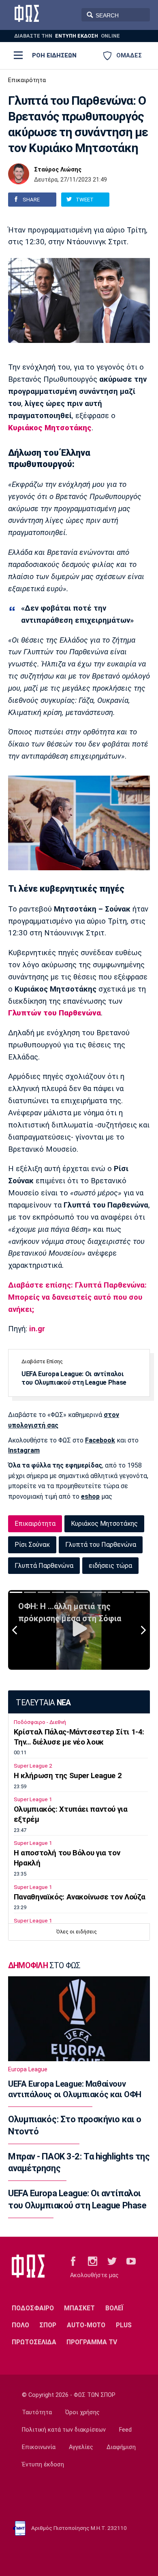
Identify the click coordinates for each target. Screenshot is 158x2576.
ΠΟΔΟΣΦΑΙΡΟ (33, 2308)
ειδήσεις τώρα (110, 1566)
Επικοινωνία (39, 2447)
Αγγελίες (81, 2447)
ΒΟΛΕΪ (114, 2308)
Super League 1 (33, 1799)
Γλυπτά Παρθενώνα (44, 1566)
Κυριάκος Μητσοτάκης (104, 1524)
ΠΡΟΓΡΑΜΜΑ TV (92, 2342)
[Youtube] (131, 2261)
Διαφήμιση (121, 2447)
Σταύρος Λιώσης (58, 170)
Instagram (24, 1450)
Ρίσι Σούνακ (32, 1545)
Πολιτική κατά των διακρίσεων (64, 2430)
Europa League (28, 2069)
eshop (90, 1496)
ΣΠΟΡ (48, 2325)
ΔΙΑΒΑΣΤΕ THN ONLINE (67, 36)
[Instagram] (93, 2261)
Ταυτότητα (37, 2412)
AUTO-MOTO (86, 2325)
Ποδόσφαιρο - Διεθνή (40, 1722)
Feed (125, 2430)
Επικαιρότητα (27, 80)
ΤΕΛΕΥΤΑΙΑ (43, 1703)
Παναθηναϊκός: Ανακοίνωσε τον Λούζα (80, 1897)
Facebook (100, 1440)
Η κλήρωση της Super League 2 (68, 1776)
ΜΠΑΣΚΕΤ (79, 2308)
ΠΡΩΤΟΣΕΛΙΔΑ (34, 2342)
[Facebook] (73, 2261)
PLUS (124, 2325)
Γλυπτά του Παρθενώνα (101, 1545)
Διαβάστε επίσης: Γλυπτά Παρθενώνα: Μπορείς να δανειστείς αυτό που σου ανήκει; (77, 1297)
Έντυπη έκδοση (43, 2465)
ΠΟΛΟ (20, 2325)
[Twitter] (112, 2261)
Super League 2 (33, 1766)
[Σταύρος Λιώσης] (19, 174)
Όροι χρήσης (82, 2412)
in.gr (37, 1329)
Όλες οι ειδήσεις (77, 1932)
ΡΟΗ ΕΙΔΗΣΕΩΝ (54, 55)
